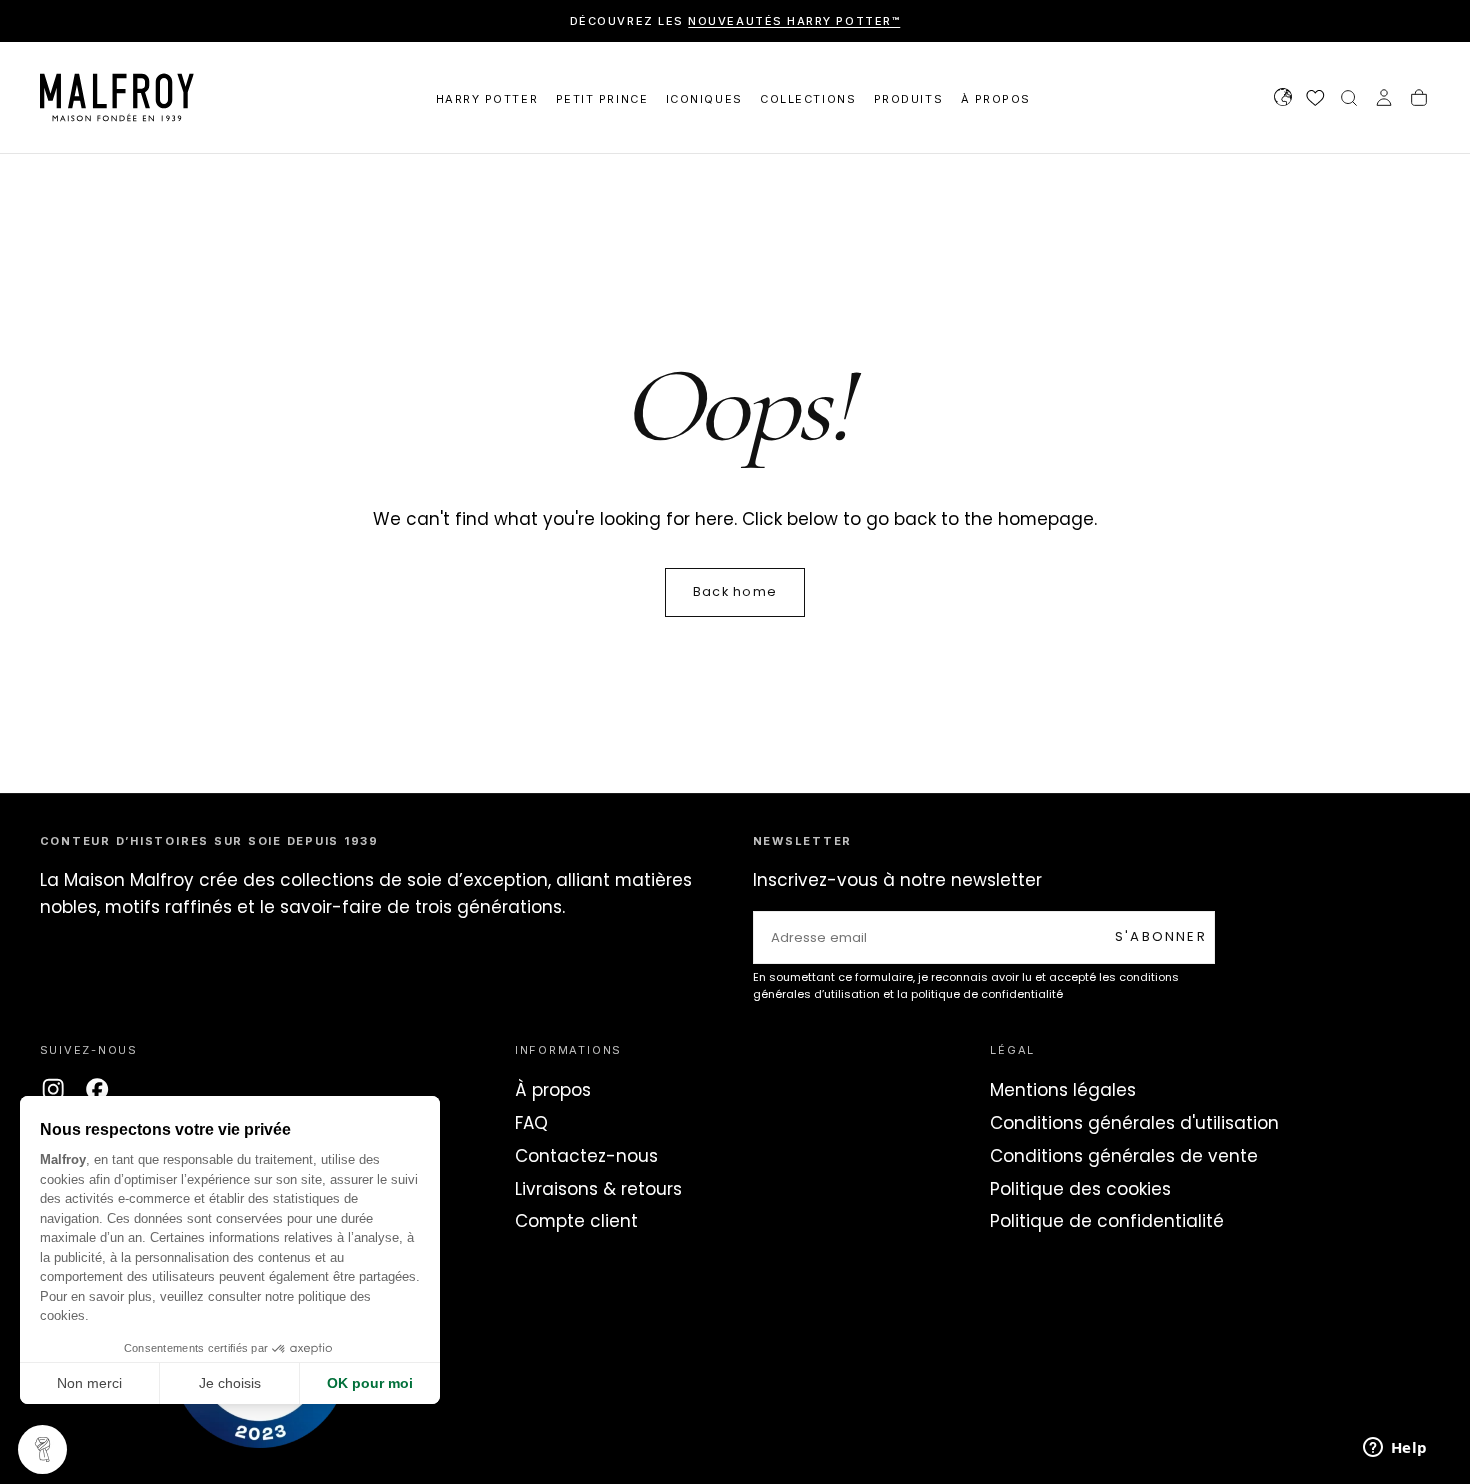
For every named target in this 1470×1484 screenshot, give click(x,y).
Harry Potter (487, 99)
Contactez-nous (586, 1156)
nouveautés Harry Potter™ (794, 21)
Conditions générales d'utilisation (1134, 1123)
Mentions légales (1063, 1090)
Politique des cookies (1080, 1189)
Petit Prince (602, 99)
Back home (735, 591)
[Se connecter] (1384, 100)
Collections (808, 99)
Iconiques (704, 99)
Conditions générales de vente (1124, 1156)
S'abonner (1161, 936)
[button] (1283, 100)
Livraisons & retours (598, 1189)
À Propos (996, 99)
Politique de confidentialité (1107, 1221)
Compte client (576, 1221)
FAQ (531, 1123)
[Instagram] (53, 1089)
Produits (908, 99)
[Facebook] (97, 1089)
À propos (553, 1090)
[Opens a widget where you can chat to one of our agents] (1395, 1449)
